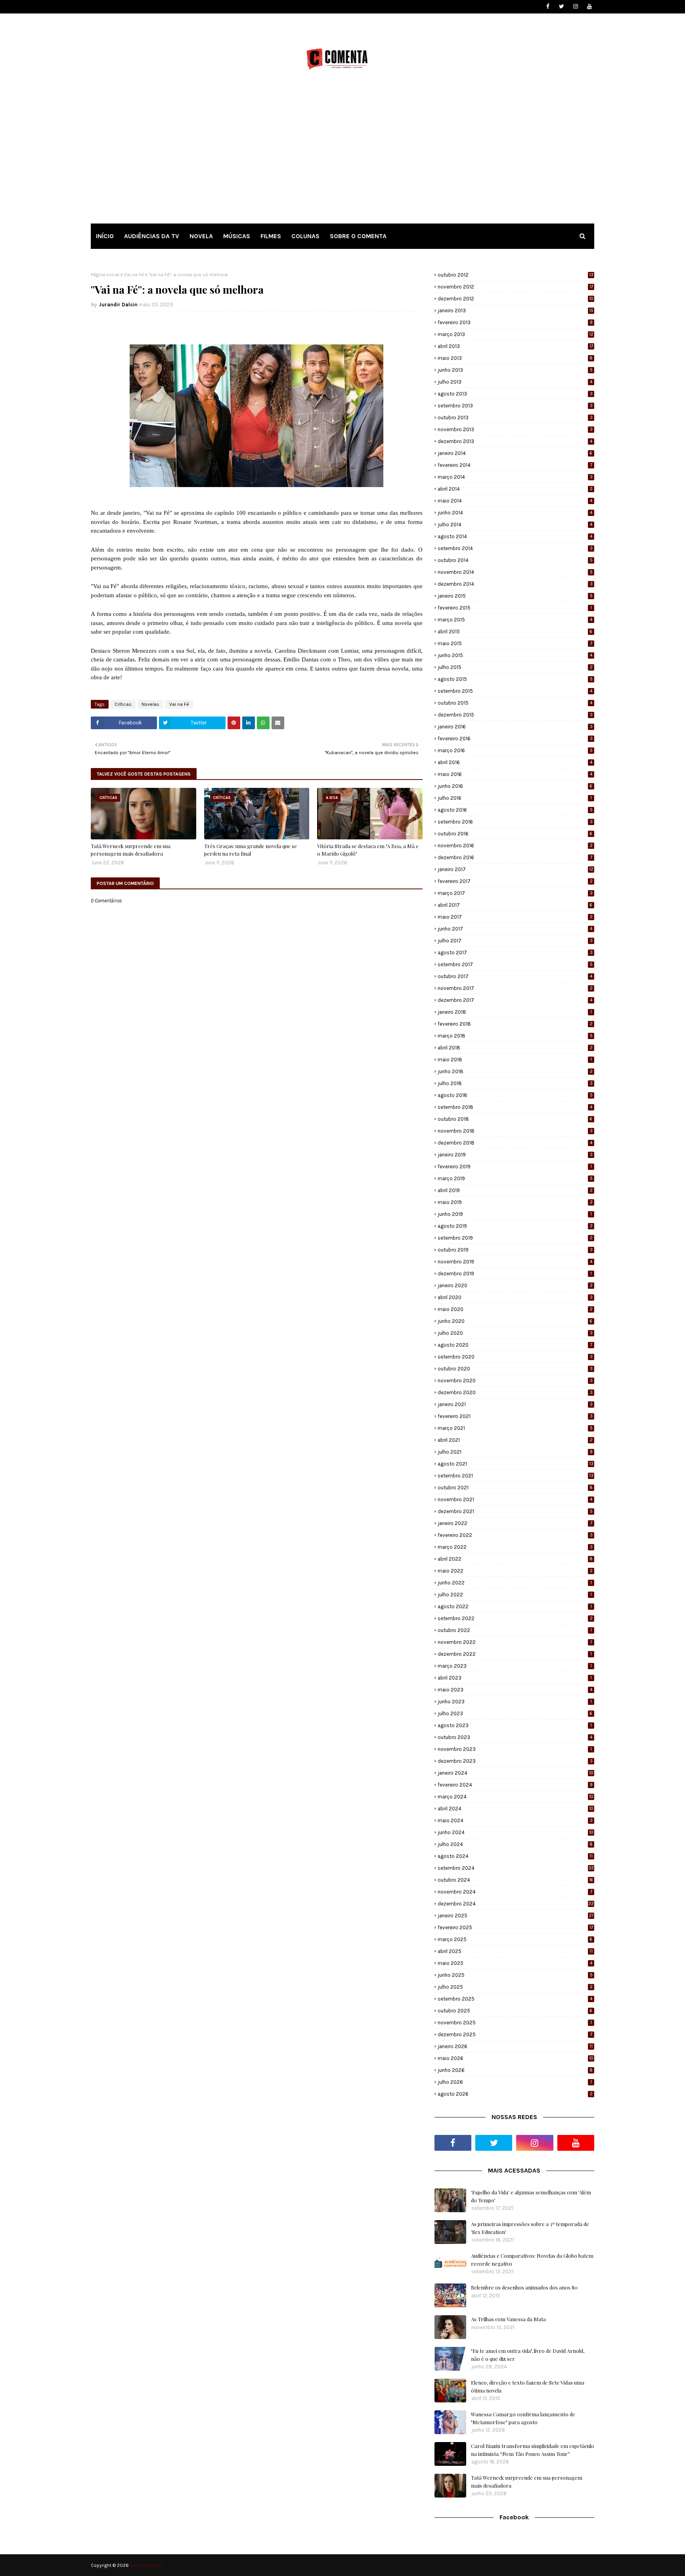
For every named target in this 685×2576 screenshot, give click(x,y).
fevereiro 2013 (515, 322)
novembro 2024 (515, 1892)
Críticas (123, 704)
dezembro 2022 (515, 1654)
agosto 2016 (515, 810)
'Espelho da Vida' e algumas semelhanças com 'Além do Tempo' (531, 2196)
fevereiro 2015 (515, 608)
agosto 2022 (515, 1606)
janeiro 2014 (515, 453)
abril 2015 (515, 632)
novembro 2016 (515, 846)
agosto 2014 (515, 536)
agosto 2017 (515, 953)
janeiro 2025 (516, 1916)
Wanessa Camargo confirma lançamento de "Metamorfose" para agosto (523, 2418)
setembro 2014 (515, 548)
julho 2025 (515, 1987)
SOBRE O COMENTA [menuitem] (358, 236)
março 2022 (515, 1547)
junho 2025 (515, 1975)
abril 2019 (515, 1190)
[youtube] (589, 7)
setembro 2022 (515, 1618)
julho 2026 (515, 2082)
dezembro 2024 (516, 1904)
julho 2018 (515, 1083)
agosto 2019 (515, 1226)
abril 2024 (516, 1809)
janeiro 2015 (515, 596)
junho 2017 (515, 929)
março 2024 (516, 1797)
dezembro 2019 (515, 1274)
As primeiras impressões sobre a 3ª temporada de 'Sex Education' (530, 2228)
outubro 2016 (515, 834)
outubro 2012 (516, 275)
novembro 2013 (515, 429)
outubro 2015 (515, 703)
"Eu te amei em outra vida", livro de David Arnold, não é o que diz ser (528, 2355)
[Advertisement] (342, 154)
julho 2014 (515, 525)
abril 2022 (515, 1559)
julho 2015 (515, 667)
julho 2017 (515, 941)
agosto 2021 (516, 1464)
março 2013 (516, 334)
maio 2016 (515, 774)
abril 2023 (515, 1678)
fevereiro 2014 (515, 465)
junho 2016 (515, 786)
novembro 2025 (515, 2023)
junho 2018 (515, 1071)
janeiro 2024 (516, 1773)
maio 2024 (515, 1820)
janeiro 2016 (515, 727)
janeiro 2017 (516, 869)
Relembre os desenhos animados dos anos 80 (524, 2287)
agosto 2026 (515, 2094)
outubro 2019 (515, 1250)
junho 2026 (515, 2070)
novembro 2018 (515, 1131)
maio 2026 (516, 2058)
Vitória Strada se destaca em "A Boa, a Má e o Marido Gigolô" (368, 850)
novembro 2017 (515, 988)
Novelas (150, 704)
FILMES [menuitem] (271, 236)
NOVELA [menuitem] (201, 236)
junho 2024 (516, 1832)
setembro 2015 (515, 691)
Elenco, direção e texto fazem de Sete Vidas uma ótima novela (528, 2386)
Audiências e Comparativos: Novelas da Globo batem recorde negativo (532, 2260)
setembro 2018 (515, 1107)
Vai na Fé (134, 275)
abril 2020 (515, 1297)
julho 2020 (515, 1333)
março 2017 (515, 893)
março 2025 (515, 1939)
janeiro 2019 (515, 1155)
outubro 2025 (515, 2011)
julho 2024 (515, 1844)
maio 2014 (515, 501)
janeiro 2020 (515, 1285)
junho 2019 (515, 1214)
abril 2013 (515, 346)
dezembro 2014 (515, 584)
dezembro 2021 (515, 1511)
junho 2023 (515, 1702)
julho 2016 (515, 798)
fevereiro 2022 (515, 1535)
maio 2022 (515, 1571)
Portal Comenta (147, 2565)
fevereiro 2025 (515, 1927)
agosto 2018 (515, 1095)
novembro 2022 (515, 1642)
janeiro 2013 (516, 311)
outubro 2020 (515, 1369)
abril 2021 (515, 1440)
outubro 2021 (515, 1488)
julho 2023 (515, 1713)
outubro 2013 (515, 418)
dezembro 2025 (515, 2034)
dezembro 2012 (516, 299)
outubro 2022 (515, 1630)
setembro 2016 (515, 822)
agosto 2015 (515, 679)
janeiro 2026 (515, 2046)
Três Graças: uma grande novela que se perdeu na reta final (251, 850)
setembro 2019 (515, 1238)
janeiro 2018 (515, 1012)
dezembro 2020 (515, 1392)
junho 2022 (515, 1583)
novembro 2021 (515, 1499)
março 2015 (515, 620)
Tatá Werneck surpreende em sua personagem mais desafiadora (131, 850)
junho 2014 (515, 513)
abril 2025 (515, 1951)
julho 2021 (515, 1452)
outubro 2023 (515, 1737)
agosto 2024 (515, 1856)
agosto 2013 (515, 394)
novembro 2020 (515, 1381)
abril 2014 (515, 489)
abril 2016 (515, 762)
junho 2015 (515, 655)
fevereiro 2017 (515, 881)
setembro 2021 (516, 1476)
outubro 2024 (515, 1880)
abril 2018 (515, 1048)
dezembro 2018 (515, 1143)
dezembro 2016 (515, 857)
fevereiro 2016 (515, 739)
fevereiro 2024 (515, 1785)
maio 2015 (515, 643)
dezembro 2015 (515, 715)
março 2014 (515, 477)
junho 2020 (515, 1321)
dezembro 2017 (515, 1000)
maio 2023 (515, 1690)
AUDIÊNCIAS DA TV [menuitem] (152, 236)
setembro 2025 (515, 1999)
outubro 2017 (515, 976)
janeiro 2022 (515, 1523)
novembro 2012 (515, 287)
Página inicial (105, 275)
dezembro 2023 (515, 1761)
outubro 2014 (515, 560)
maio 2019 (515, 1202)
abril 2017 (515, 905)
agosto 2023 (515, 1725)
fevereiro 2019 (515, 1167)
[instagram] (575, 7)
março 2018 (515, 1036)
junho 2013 (515, 370)
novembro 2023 (515, 1749)
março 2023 (515, 1666)
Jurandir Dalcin (118, 305)
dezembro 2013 (515, 441)
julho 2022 (515, 1595)
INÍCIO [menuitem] (105, 236)
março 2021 (515, 1428)
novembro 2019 (515, 1262)
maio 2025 (515, 1963)
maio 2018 (515, 1060)
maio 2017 (515, 917)
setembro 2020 (515, 1357)
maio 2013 (515, 358)
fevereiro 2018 (515, 1024)
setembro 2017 (515, 964)
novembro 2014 (515, 572)
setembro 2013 (515, 406)
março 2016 (515, 750)
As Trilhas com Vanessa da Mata (508, 2319)
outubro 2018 (515, 1119)
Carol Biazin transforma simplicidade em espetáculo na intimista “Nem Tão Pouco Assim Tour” (533, 2450)
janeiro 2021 (515, 1404)
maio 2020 (515, 1309)
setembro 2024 (516, 1868)
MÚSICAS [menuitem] (237, 236)
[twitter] (562, 7)
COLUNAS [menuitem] (305, 236)
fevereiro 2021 (515, 1416)
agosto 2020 (515, 1345)
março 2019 (515, 1178)
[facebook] (548, 7)
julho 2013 (515, 382)
